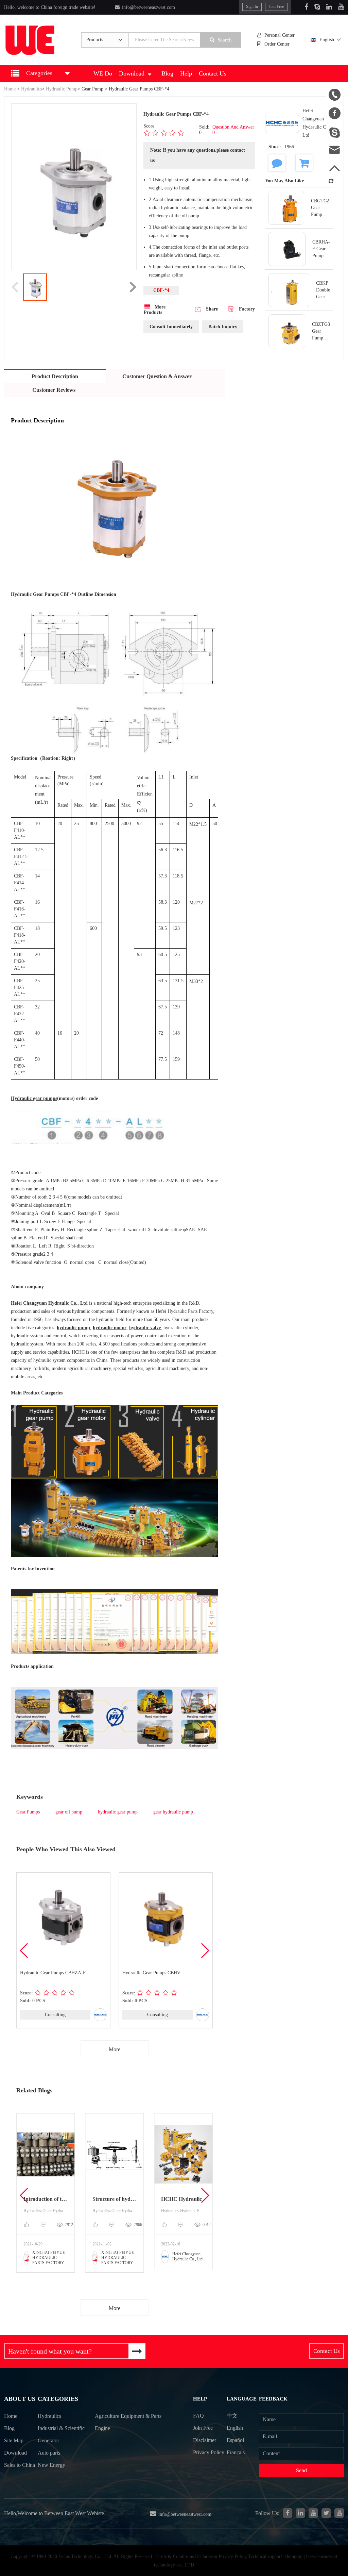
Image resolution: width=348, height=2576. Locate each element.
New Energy (51, 2465)
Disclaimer (205, 2440)
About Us (20, 2399)
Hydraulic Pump (62, 89)
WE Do (103, 73)
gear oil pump (69, 1812)
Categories (58, 2399)
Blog (167, 73)
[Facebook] (306, 7)
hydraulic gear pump (118, 1812)
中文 (232, 2416)
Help (186, 73)
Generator (48, 2440)
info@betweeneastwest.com (149, 7)
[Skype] (317, 7)
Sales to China (20, 2465)
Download (132, 73)
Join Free (276, 6)
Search (225, 40)
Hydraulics (31, 89)
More (115, 2049)
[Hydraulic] (313, 2513)
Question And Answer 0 (233, 130)
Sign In (252, 6)
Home (10, 89)
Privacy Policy (209, 2452)
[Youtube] (341, 7)
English (327, 40)
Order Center (277, 44)
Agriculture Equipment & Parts (128, 2416)
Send (301, 2470)
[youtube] (339, 2513)
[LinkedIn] (329, 7)
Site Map (14, 2440)
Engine (102, 2428)
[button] (205, 1951)
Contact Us (213, 73)
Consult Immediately (171, 327)
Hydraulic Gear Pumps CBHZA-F (53, 1973)
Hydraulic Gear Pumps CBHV (151, 1973)
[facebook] (288, 2513)
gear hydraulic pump (173, 1812)
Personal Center (280, 35)
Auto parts (49, 2453)
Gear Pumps (28, 1812)
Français (236, 2452)
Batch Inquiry (223, 327)
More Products (155, 310)
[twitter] (326, 2513)
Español (235, 2440)
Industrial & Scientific (61, 2428)
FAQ (198, 2416)
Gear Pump (92, 89)
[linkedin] (300, 2513)
